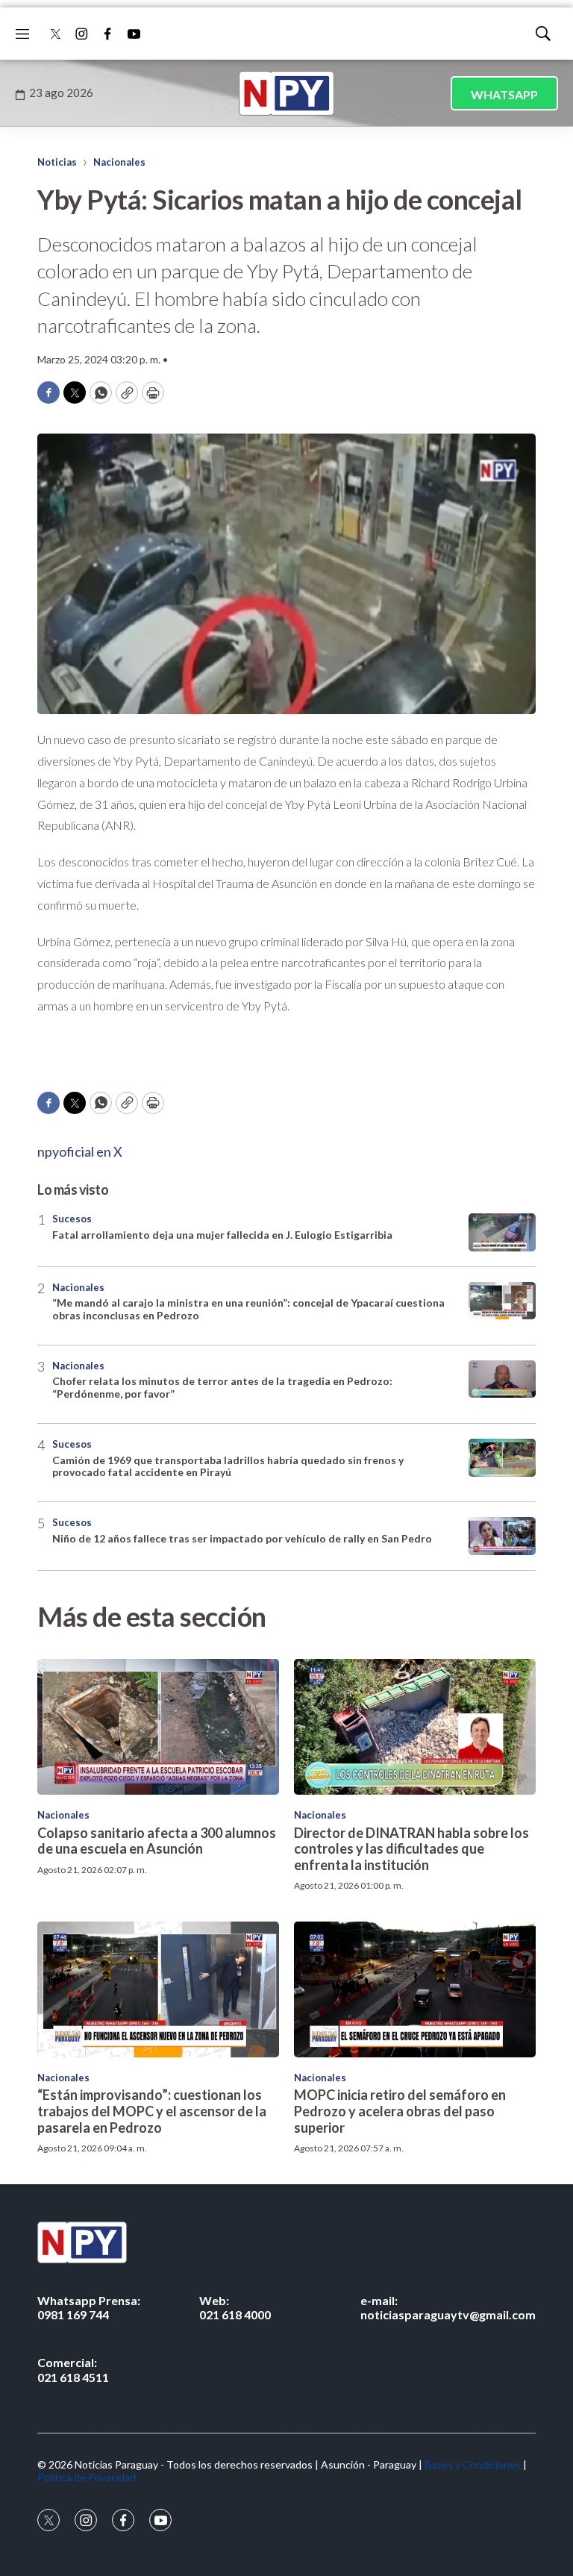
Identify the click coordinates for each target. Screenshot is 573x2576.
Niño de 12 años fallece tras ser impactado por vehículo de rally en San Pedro (242, 1538)
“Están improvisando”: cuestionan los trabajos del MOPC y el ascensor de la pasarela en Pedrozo (152, 2111)
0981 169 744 (89, 2307)
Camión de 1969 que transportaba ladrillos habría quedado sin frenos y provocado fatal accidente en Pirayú (228, 1466)
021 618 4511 (73, 2369)
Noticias (57, 162)
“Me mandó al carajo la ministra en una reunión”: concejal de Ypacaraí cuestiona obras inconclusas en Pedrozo (248, 1309)
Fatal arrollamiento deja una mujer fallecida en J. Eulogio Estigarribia (222, 1235)
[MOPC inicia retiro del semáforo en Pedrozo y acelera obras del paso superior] (415, 1989)
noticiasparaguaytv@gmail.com (448, 2307)
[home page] (286, 93)
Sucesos (72, 1219)
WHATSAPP (504, 94)
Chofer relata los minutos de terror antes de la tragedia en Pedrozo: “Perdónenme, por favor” (222, 1387)
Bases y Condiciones (473, 2464)
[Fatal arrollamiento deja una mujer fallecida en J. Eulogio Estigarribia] (502, 1232)
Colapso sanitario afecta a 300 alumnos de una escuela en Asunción (157, 1841)
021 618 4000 (235, 2307)
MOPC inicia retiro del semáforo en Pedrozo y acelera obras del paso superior (400, 2111)
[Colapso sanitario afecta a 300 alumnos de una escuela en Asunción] (158, 1727)
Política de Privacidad (87, 2477)
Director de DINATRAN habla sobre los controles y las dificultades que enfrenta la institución (411, 1849)
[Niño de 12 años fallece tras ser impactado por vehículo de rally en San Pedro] (502, 1536)
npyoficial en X (80, 1151)
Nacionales (119, 162)
